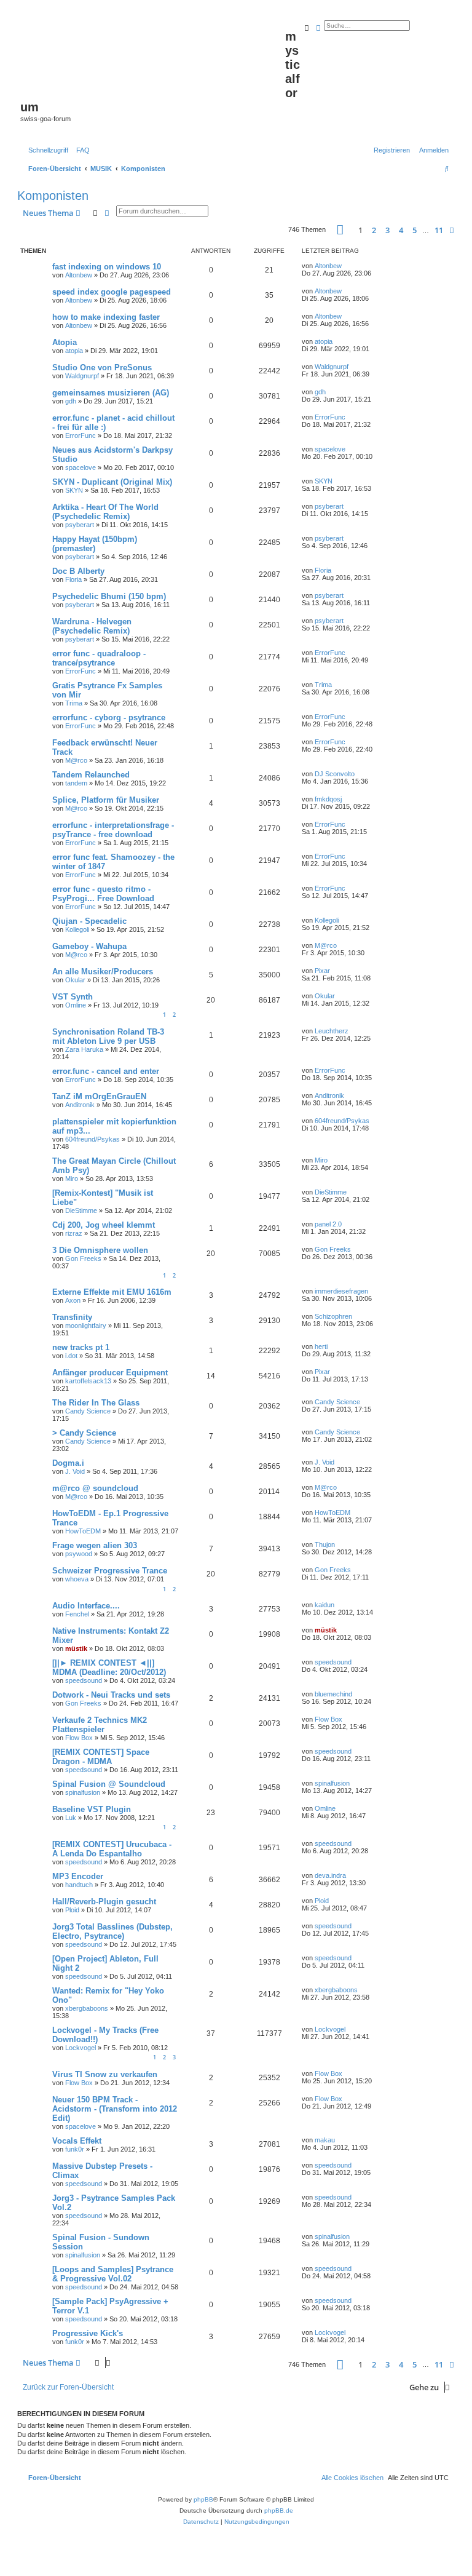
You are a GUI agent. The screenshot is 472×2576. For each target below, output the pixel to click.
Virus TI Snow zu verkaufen (105, 2074)
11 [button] (439, 230)
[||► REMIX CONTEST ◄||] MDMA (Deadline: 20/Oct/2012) (109, 1668)
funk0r (75, 2149)
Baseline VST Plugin (92, 1809)
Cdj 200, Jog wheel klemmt (104, 1225)
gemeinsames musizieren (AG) (111, 393)
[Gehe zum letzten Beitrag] (346, 266)
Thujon (325, 1544)
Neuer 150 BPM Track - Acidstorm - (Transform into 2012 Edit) (115, 2109)
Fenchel (77, 1614)
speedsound (84, 1680)
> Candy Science (84, 1433)
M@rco (76, 760)
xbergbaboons (87, 2008)
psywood (79, 1554)
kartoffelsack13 (88, 1381)
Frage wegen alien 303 (95, 1545)
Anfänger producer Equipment (110, 1373)
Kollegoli (77, 929)
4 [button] (401, 230)
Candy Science (88, 1411)
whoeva (77, 1579)
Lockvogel (81, 2048)
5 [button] (415, 230)
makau (325, 2140)
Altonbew (79, 275)
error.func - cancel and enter (106, 1071)
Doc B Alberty (78, 571)
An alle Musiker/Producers (103, 972)
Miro (72, 1179)
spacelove (81, 467)
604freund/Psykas (92, 1139)
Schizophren (333, 1316)
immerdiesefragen (341, 1291)
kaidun (324, 1605)
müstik (76, 1648)
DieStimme (81, 1210)
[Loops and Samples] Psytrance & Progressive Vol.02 (113, 2274)
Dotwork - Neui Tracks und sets (111, 1695)
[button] (340, 230)
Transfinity (72, 1317)
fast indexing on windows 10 (107, 267)
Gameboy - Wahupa (89, 946)
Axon (73, 1300)
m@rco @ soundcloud (95, 1488)
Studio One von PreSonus (102, 368)
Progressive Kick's (88, 2333)
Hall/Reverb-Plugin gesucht (104, 1902)
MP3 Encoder (78, 1876)
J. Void (75, 1471)
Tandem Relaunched (91, 775)
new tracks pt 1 (81, 1347)
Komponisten (53, 196)
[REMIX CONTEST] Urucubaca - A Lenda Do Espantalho (112, 1849)
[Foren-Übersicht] (153, 56)
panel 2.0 (328, 1224)
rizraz (74, 1233)
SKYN (74, 490)
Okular (75, 980)
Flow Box (79, 1738)
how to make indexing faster (106, 317)
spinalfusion (83, 1792)
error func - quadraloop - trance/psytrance (99, 658)
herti (321, 1346)
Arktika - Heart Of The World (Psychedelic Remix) (105, 512)
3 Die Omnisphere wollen (100, 1250)
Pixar (322, 971)
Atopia (65, 342)
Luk (71, 1818)
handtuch (79, 1885)
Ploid (72, 1910)
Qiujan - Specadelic (89, 921)
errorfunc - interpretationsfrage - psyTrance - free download (113, 830)
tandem (76, 783)
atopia (74, 351)
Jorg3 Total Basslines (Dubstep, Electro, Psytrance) (112, 1931)
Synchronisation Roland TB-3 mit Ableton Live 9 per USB (108, 1036)
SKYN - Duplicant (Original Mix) (112, 482)
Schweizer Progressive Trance (110, 1571)
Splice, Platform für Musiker (106, 800)
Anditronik (80, 1105)
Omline (76, 1005)
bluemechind (333, 1694)
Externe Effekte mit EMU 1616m (112, 1292)
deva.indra (330, 1875)
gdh (71, 401)
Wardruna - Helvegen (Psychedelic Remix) (92, 626)
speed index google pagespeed (112, 292)
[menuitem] (81, 150)
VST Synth (73, 997)
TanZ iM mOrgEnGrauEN (99, 1096)
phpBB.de (279, 2510)
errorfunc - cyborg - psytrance (109, 718)
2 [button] (374, 230)
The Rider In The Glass (96, 1403)
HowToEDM (83, 1531)
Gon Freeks (83, 1258)
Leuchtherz (332, 1031)
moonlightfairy (86, 1326)
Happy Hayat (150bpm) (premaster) (95, 544)
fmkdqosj (328, 799)
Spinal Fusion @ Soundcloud (109, 1784)
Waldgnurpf (82, 376)
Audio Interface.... (86, 1606)
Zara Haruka (84, 1049)
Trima (74, 703)
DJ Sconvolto (335, 774)
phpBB (203, 2499)
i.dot (71, 1356)
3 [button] (387, 230)
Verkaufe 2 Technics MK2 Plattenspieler (100, 1725)
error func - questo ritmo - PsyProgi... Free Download (103, 894)
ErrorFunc (81, 435)
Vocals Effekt (77, 2141)
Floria (73, 579)
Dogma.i (68, 1463)
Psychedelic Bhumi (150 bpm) (109, 596)
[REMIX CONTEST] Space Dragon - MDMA (101, 1757)
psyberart (80, 525)
